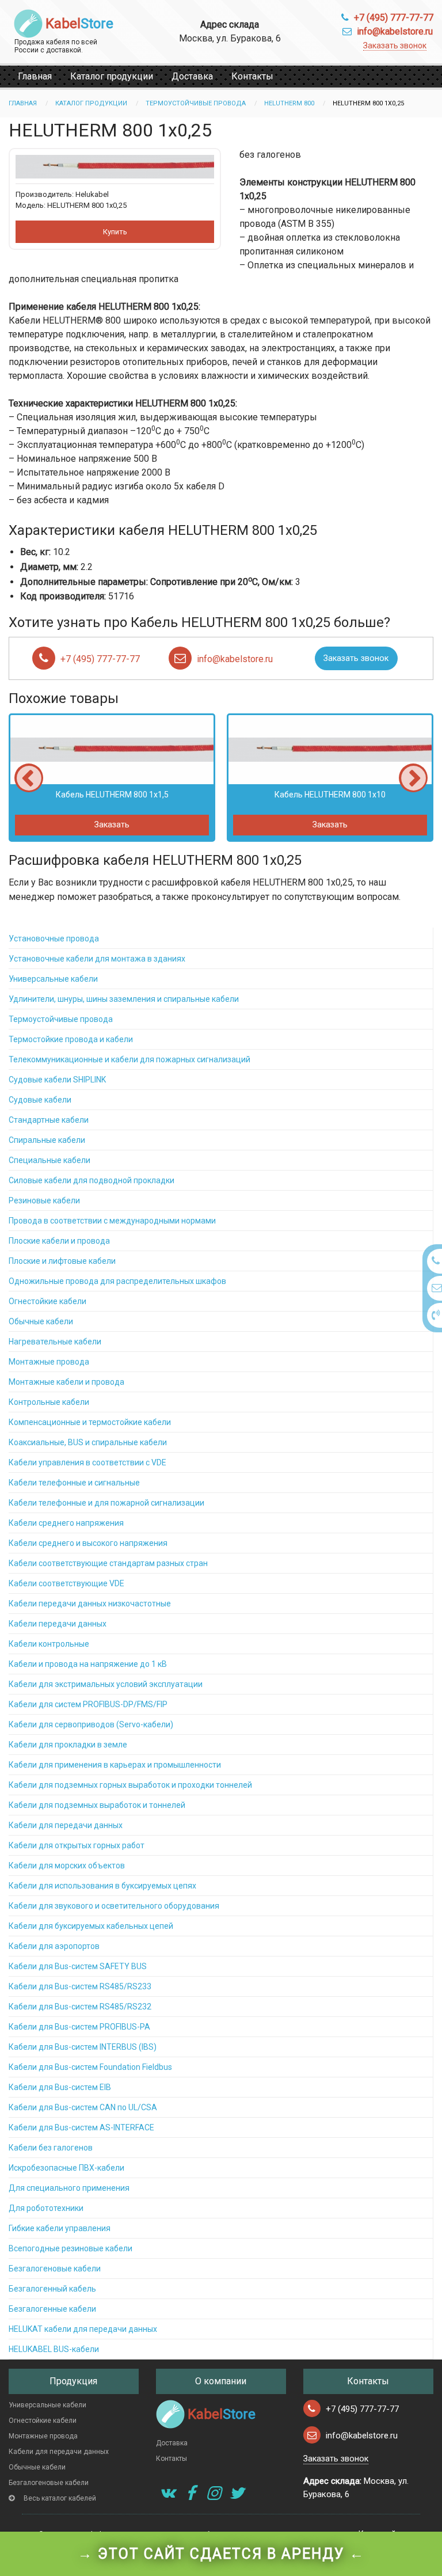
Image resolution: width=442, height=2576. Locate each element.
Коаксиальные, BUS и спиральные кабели (88, 1442)
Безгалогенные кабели (52, 2309)
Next (413, 778)
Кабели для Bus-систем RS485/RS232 (80, 2007)
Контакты (252, 76)
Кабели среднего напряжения (66, 1523)
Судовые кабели (40, 1100)
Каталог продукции (112, 76)
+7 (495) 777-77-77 (394, 18)
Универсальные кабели (53, 979)
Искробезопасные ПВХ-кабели (66, 2168)
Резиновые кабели (44, 1200)
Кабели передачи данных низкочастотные (90, 1604)
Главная (35, 76)
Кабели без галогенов (51, 2148)
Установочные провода (54, 939)
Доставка (192, 76)
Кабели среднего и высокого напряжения (88, 1543)
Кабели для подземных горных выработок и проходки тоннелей (130, 1785)
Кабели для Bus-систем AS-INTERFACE (81, 2127)
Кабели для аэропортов (54, 1946)
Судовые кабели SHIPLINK (57, 1080)
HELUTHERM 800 (289, 103)
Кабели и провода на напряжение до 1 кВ (88, 1664)
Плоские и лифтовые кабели (62, 1261)
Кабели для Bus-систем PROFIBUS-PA (79, 2027)
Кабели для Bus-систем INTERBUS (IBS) (83, 2047)
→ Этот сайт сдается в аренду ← (221, 2554)
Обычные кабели (41, 1321)
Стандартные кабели (49, 1120)
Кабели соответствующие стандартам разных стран (108, 1563)
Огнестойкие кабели (47, 1301)
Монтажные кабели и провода (66, 1382)
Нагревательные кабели (55, 1342)
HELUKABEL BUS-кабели (54, 2349)
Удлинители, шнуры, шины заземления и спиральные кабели (124, 999)
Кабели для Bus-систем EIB (60, 2087)
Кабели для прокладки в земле (68, 1745)
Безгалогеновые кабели (55, 2269)
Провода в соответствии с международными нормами (112, 1221)
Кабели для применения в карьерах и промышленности (115, 1765)
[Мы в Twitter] (237, 2493)
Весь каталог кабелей (60, 2498)
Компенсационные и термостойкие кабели (90, 1422)
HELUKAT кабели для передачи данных (83, 2329)
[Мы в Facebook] (190, 2493)
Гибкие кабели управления (60, 2228)
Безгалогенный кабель (52, 2289)
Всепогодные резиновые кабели (71, 2248)
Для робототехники (46, 2208)
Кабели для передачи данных (66, 1825)
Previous (29, 778)
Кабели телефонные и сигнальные (74, 1483)
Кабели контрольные (49, 1644)
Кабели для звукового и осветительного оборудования (114, 1906)
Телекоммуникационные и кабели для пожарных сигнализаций (129, 1059)
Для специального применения (69, 2188)
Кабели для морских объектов (67, 1865)
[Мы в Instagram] (214, 2493)
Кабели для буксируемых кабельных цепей (91, 1926)
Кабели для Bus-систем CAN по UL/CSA (83, 2107)
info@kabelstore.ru (395, 31)
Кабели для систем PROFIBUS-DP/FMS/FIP (88, 1704)
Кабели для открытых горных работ (77, 1845)
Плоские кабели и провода (59, 1241)
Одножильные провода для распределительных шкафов (117, 1281)
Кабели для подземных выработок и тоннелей (97, 1805)
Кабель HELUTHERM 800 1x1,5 (112, 795)
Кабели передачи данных (58, 1624)
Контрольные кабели (49, 1402)
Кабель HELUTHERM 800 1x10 (330, 795)
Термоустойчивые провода (196, 103)
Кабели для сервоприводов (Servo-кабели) (91, 1724)
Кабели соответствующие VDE (66, 1583)
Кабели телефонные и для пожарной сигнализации (106, 1503)
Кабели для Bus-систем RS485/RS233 (80, 1986)
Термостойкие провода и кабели (71, 1039)
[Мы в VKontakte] (167, 2493)
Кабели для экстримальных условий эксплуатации (106, 1684)
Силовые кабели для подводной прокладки (92, 1180)
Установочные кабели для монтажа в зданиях (97, 959)
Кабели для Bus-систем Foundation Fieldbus (90, 2067)
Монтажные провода (49, 1362)
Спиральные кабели (47, 1140)
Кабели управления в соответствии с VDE (87, 1462)
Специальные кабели (49, 1160)
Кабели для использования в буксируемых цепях (102, 1886)
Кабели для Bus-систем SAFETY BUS (78, 1966)
